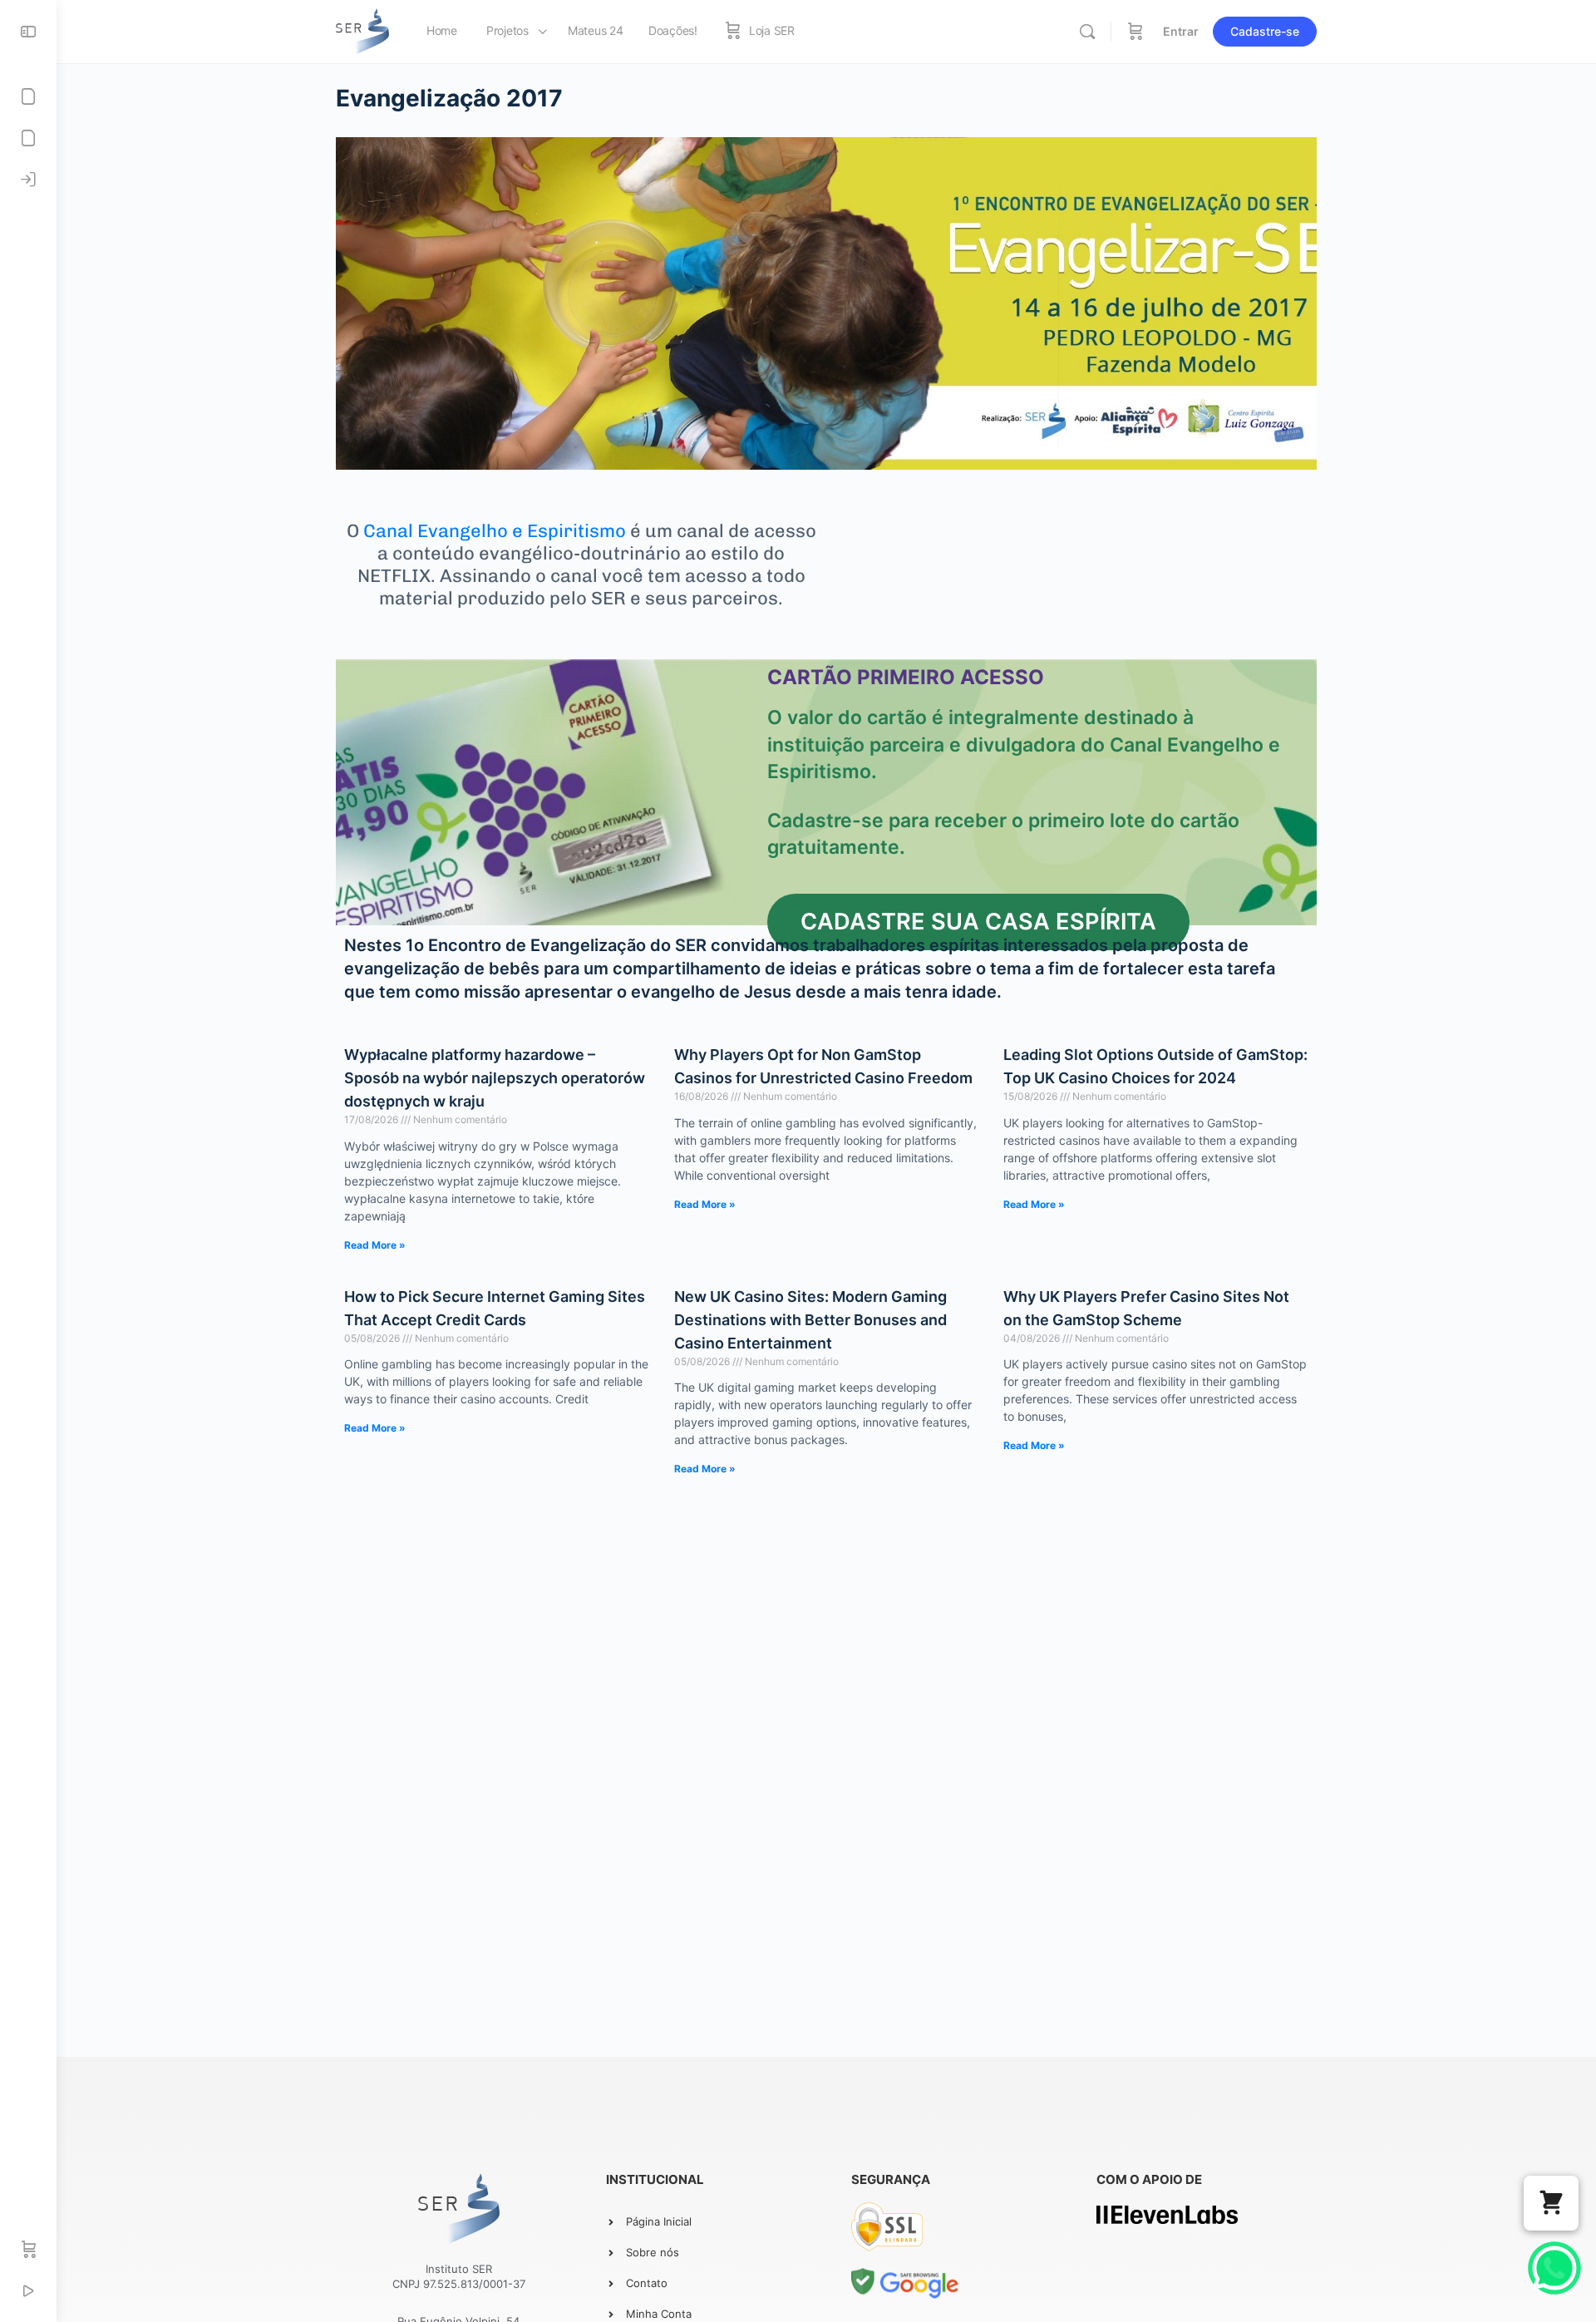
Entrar (1181, 31)
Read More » (375, 1245)
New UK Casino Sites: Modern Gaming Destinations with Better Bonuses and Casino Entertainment (810, 1320)
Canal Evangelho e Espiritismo (495, 531)
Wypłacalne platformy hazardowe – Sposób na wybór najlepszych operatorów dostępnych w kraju (495, 1078)
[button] (1551, 2203)
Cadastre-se (1265, 31)
